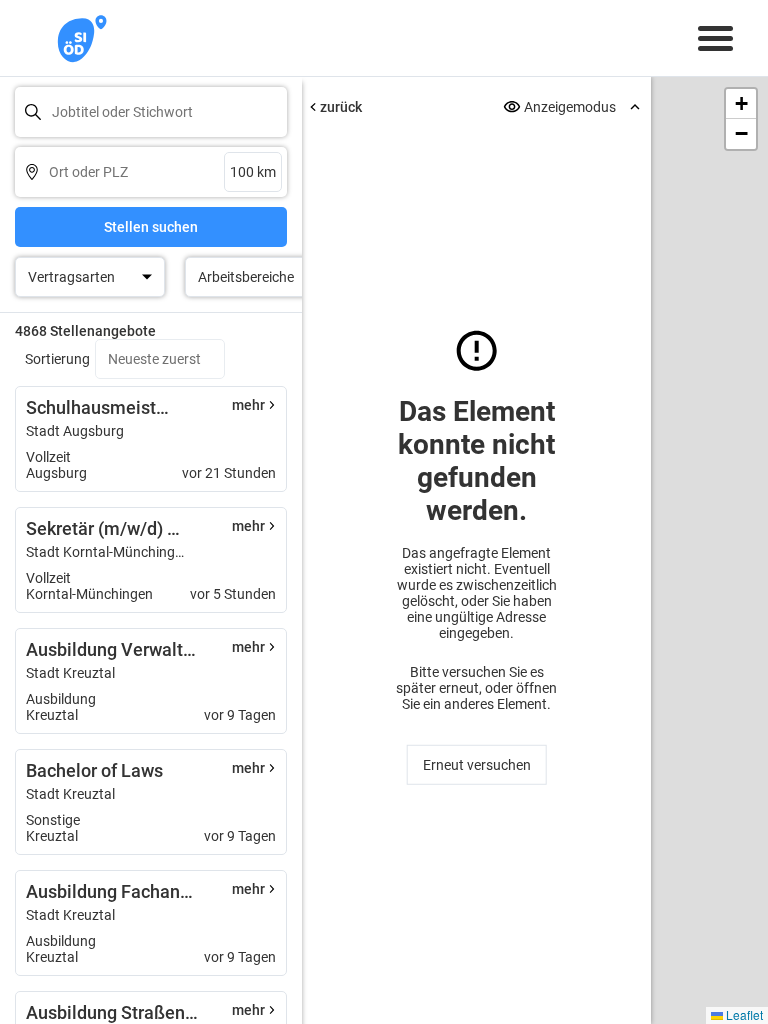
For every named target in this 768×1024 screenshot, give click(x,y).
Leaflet (743, 1014)
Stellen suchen (151, 227)
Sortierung (57, 359)
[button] (741, 104)
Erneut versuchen (477, 765)
